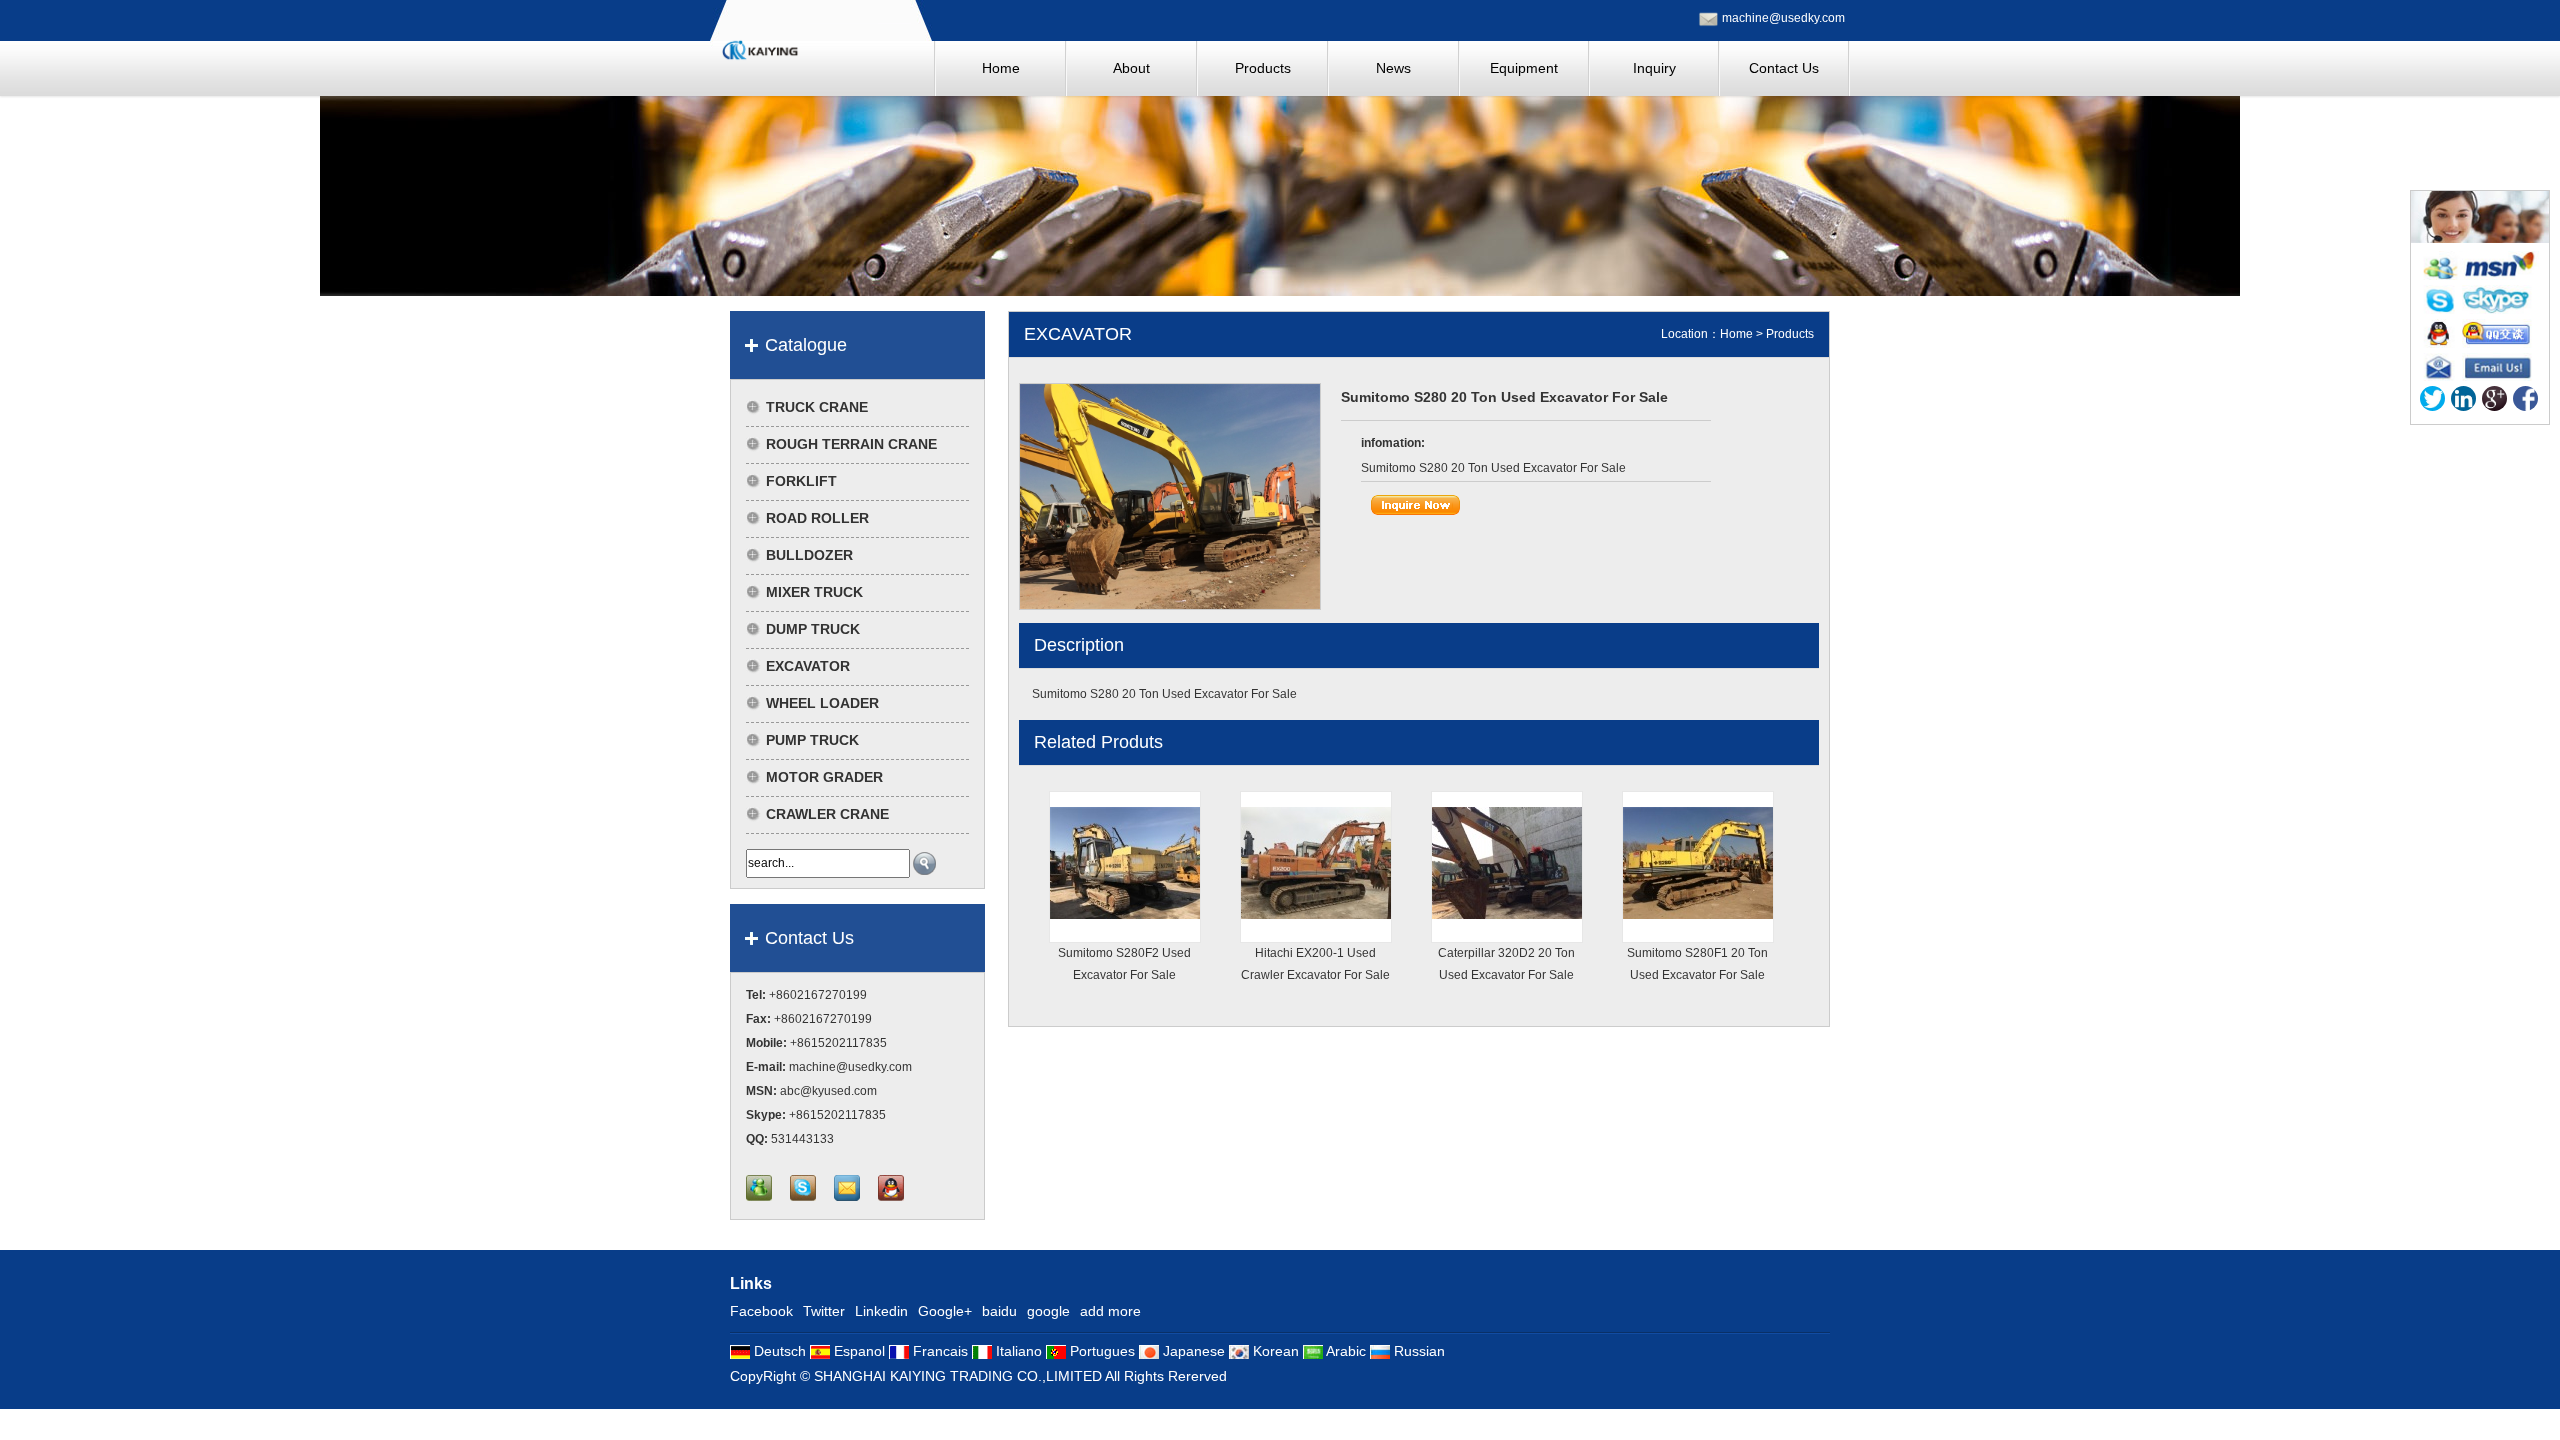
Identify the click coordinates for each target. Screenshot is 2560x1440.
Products (1790, 334)
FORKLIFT (801, 481)
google (1048, 1311)
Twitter (824, 1311)
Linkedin (881, 1311)
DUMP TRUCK (813, 629)
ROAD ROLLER (817, 518)
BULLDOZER (809, 555)
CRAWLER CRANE (827, 814)
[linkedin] (2463, 402)
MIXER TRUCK (814, 592)
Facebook (761, 1311)
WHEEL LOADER (822, 703)
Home (1736, 334)
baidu (999, 1311)
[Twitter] (2432, 402)
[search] (924, 863)
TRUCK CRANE (817, 407)
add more (1110, 1311)
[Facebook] (2525, 402)
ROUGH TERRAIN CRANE (851, 444)
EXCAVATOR (808, 666)
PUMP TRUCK (812, 740)
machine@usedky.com (1783, 18)
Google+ (945, 1311)
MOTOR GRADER (824, 777)
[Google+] (2494, 402)
